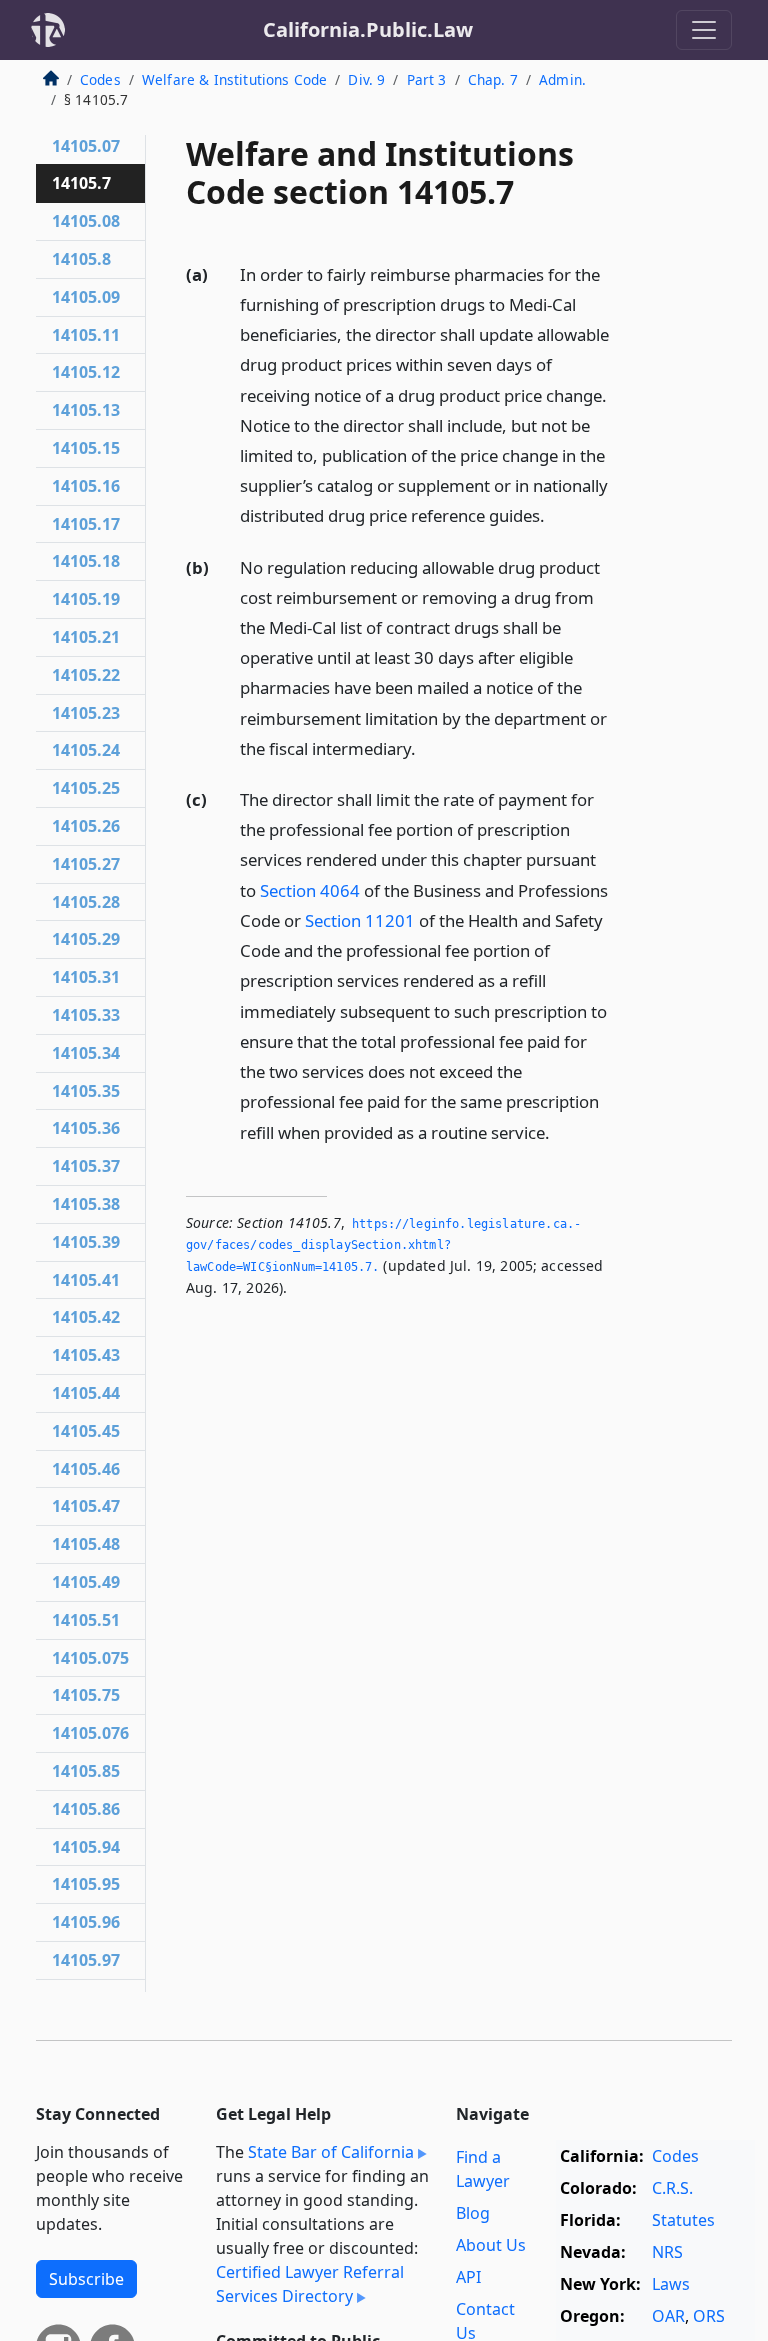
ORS (709, 2316)
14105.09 (86, 297)
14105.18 (86, 561)
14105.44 (86, 1393)
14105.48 (86, 1544)
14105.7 (81, 183)
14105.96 (86, 1922)
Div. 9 (366, 79)
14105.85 (86, 1771)
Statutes (683, 2220)
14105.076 (90, 1733)
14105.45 (86, 1431)
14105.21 (86, 637)
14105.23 (86, 713)
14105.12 (86, 372)
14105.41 (86, 1280)
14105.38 (86, 1204)
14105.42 (86, 1317)
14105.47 (86, 1506)
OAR (668, 2316)
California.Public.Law (368, 29)
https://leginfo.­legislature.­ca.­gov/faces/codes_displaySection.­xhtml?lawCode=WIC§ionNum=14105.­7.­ (383, 1245)
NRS (667, 2252)
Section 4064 (310, 890)
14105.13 (86, 410)
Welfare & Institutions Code (234, 79)
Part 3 (427, 79)
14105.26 (86, 826)
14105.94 (86, 1847)
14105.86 (86, 1809)
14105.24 (86, 750)
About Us (491, 2245)
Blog (473, 2213)
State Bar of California (331, 2152)
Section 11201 (360, 920)
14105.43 (86, 1355)
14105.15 (86, 448)
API (468, 2277)
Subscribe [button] (86, 2279)
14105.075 (90, 1658)
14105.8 (81, 259)
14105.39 (86, 1242)
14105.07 (86, 146)
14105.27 (86, 864)
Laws (671, 2284)
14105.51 (86, 1620)
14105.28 (86, 902)
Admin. (562, 79)
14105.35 (86, 1091)
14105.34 (86, 1053)
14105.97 (86, 1960)
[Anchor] (556, 514)
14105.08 (86, 221)
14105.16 (86, 486)
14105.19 (86, 599)
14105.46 (86, 1469)
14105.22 (86, 675)
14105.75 (86, 1695)
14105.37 (86, 1166)
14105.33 (86, 1015)
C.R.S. (672, 2188)
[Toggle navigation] (704, 30)
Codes (100, 79)
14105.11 (86, 335)
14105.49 (86, 1582)
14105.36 (86, 1128)
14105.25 (86, 788)
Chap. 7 (493, 79)
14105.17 (86, 524)
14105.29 (86, 939)
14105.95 (86, 1884)
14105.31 (86, 977)
